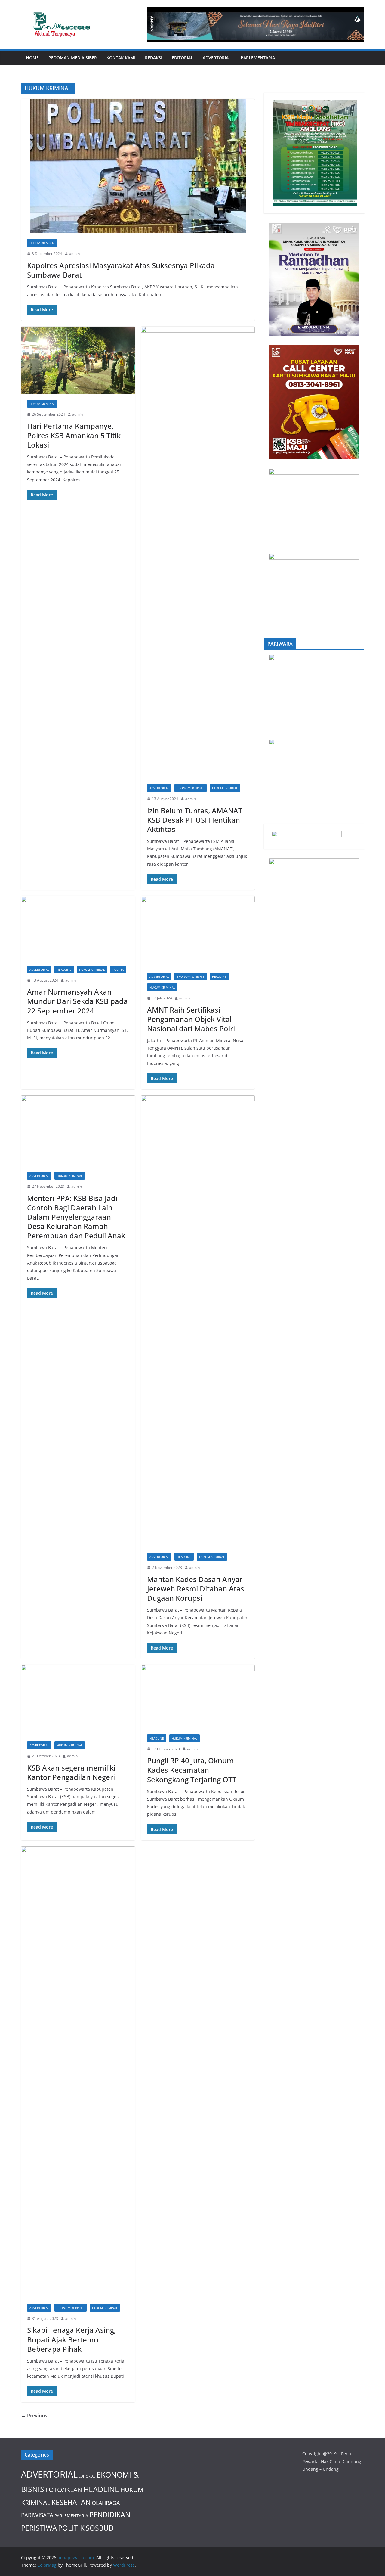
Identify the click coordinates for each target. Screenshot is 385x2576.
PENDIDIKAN (110, 2515)
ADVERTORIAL (217, 58)
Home (32, 58)
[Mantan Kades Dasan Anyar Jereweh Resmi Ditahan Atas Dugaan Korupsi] (198, 1321)
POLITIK (118, 970)
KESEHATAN (71, 2502)
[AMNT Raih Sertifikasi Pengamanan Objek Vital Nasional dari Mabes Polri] (198, 931)
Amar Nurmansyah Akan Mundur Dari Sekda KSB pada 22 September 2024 (77, 1001)
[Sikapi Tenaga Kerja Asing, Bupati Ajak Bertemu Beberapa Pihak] (78, 2072)
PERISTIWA (39, 2528)
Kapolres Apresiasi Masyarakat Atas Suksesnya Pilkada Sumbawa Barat (121, 270)
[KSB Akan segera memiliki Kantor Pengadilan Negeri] (78, 1700)
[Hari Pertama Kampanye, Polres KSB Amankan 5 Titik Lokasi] (78, 360)
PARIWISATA (37, 2515)
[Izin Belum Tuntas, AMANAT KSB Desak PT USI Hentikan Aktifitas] (198, 552)
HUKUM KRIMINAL (42, 243)
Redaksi (154, 58)
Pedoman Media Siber (73, 58)
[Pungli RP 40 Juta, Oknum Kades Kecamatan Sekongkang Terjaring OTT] (198, 1697)
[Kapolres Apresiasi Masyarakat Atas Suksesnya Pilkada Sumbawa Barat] (138, 166)
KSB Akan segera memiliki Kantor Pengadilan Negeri (71, 1772)
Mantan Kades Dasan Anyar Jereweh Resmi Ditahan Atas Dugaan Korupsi (196, 1589)
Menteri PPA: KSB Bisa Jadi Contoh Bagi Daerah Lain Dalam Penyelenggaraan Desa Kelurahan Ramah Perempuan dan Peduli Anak (76, 1217)
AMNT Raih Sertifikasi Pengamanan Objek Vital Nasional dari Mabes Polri (191, 1019)
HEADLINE (64, 970)
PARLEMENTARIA (258, 58)
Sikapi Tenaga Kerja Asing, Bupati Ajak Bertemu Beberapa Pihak (71, 2339)
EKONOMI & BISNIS (191, 788)
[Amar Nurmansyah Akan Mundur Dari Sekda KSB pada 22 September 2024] (78, 928)
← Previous (34, 2416)
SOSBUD (100, 2528)
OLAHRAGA (106, 2503)
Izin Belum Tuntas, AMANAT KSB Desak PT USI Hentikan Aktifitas (195, 820)
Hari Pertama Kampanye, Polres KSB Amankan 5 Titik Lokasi (74, 435)
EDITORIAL (182, 58)
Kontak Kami (121, 58)
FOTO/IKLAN (64, 2489)
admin (74, 254)
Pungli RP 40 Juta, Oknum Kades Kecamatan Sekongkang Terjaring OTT (192, 1770)
